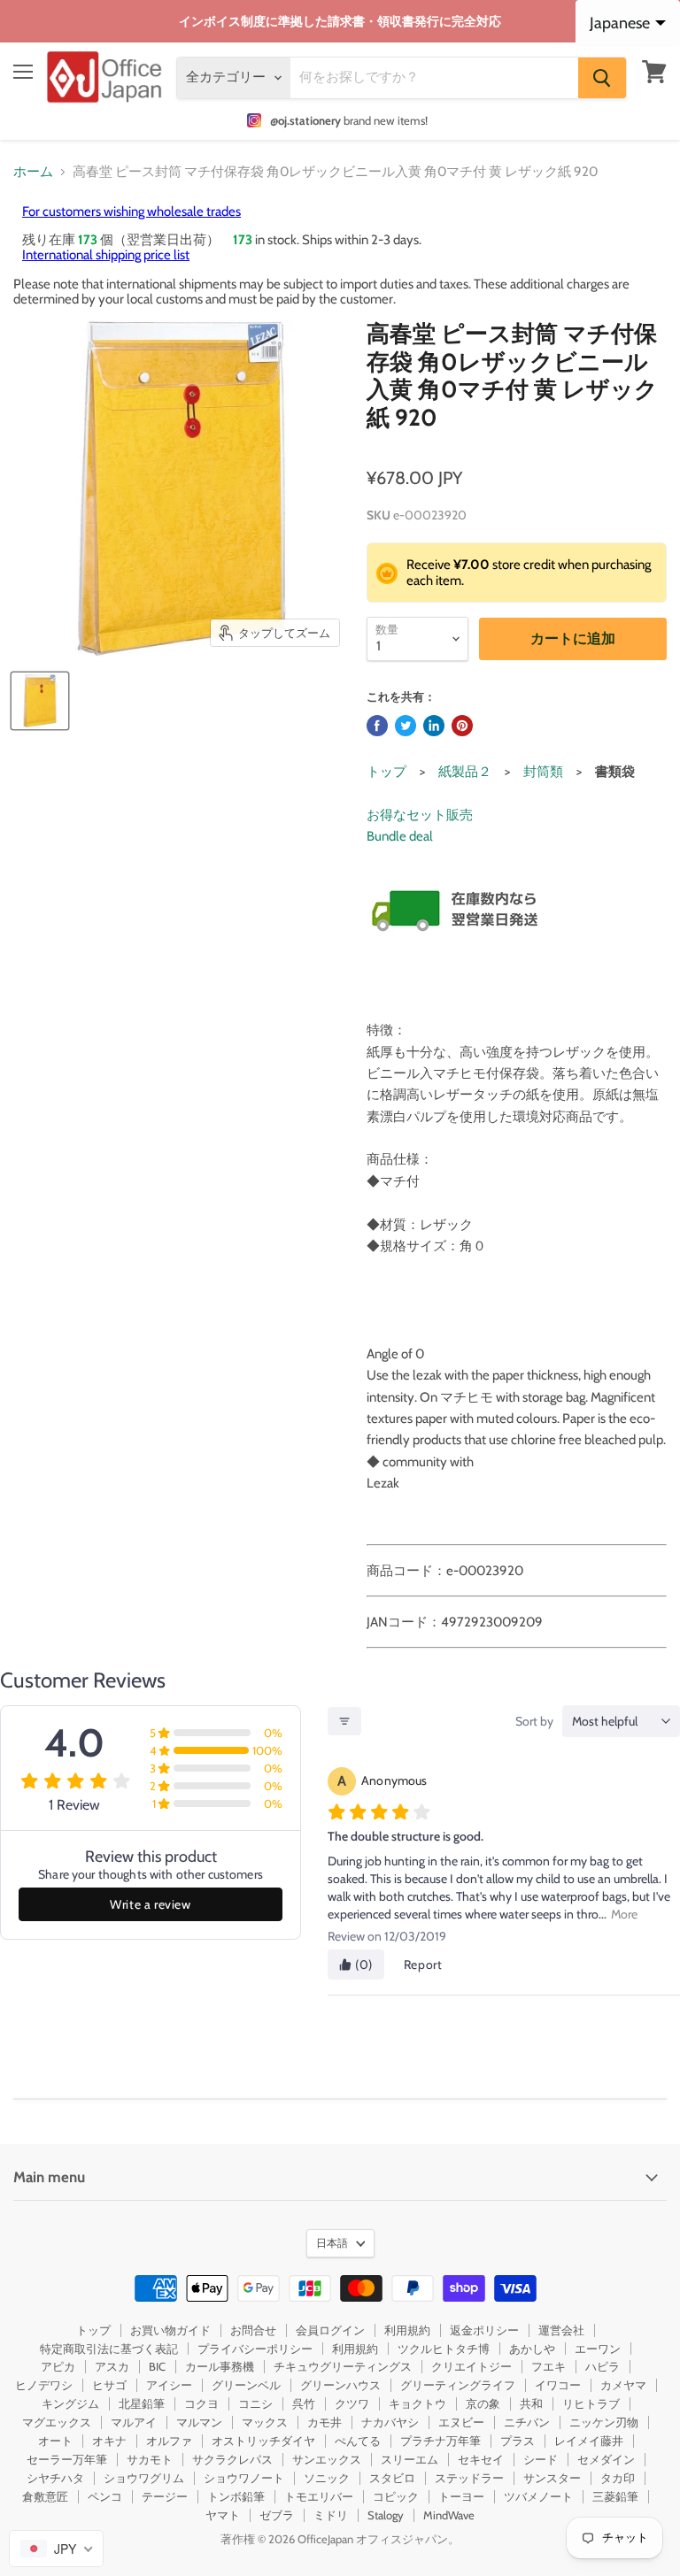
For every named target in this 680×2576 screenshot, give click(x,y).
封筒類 (543, 772)
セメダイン (606, 2459)
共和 (531, 2403)
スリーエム (410, 2459)
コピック (396, 2496)
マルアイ (134, 2422)
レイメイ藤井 (589, 2441)
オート (55, 2441)
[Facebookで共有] (377, 726)
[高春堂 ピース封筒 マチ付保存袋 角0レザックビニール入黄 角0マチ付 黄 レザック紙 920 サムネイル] (40, 701)
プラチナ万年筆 (440, 2441)
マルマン (199, 2422)
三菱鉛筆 (615, 2496)
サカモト (150, 2459)
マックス (265, 2422)
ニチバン (527, 2422)
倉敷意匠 (45, 2496)
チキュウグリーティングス (343, 2366)
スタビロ (392, 2478)
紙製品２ (465, 772)
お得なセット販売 (420, 815)
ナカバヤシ (390, 2422)
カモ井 (325, 2422)
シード (541, 2459)
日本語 (332, 2243)
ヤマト (223, 2515)
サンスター (552, 2478)
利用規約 (407, 2330)
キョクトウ (417, 2403)
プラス (518, 2441)
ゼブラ (277, 2515)
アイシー (169, 2385)
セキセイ (481, 2459)
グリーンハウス (340, 2385)
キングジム (70, 2403)
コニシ (255, 2403)
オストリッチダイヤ (263, 2441)
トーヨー (461, 2496)
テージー (165, 2496)
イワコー (558, 2385)
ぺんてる (358, 2441)
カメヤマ (623, 2385)
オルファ (169, 2441)
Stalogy (386, 2515)
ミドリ (331, 2515)
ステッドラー (469, 2478)
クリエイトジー (471, 2366)
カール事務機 (220, 2366)
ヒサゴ (109, 2385)
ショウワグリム (144, 2478)
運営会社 (561, 2330)
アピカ (58, 2366)
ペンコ (105, 2496)
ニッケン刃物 (604, 2422)
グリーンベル (246, 2385)
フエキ (549, 2366)
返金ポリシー (484, 2330)
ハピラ (603, 2366)
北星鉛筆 (142, 2403)
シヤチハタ (55, 2478)
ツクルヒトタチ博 (444, 2349)
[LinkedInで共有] (434, 726)
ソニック (327, 2478)
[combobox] (56, 2549)
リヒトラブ (591, 2403)
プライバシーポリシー (255, 2349)
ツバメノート (538, 2496)
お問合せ (253, 2330)
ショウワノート (244, 2478)
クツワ (352, 2403)
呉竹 (304, 2403)
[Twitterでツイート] (406, 726)
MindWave (449, 2515)
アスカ (112, 2366)
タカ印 (618, 2478)
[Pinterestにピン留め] (462, 726)
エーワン (598, 2349)
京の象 (483, 2403)
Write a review (150, 1904)
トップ (386, 772)
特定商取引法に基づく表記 (109, 2349)
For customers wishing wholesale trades (131, 211)
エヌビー (461, 2422)
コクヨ (201, 2403)
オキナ (109, 2441)
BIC (157, 2366)
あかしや (532, 2349)
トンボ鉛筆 (236, 2496)
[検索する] (602, 78)
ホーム (33, 172)
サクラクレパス (232, 2459)
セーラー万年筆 (67, 2459)
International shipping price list (106, 255)
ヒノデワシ (44, 2385)
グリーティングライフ (458, 2385)
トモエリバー (319, 2496)
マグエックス (57, 2422)
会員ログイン (330, 2330)
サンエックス (327, 2459)
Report (423, 1965)
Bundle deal (400, 836)
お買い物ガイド (170, 2330)
